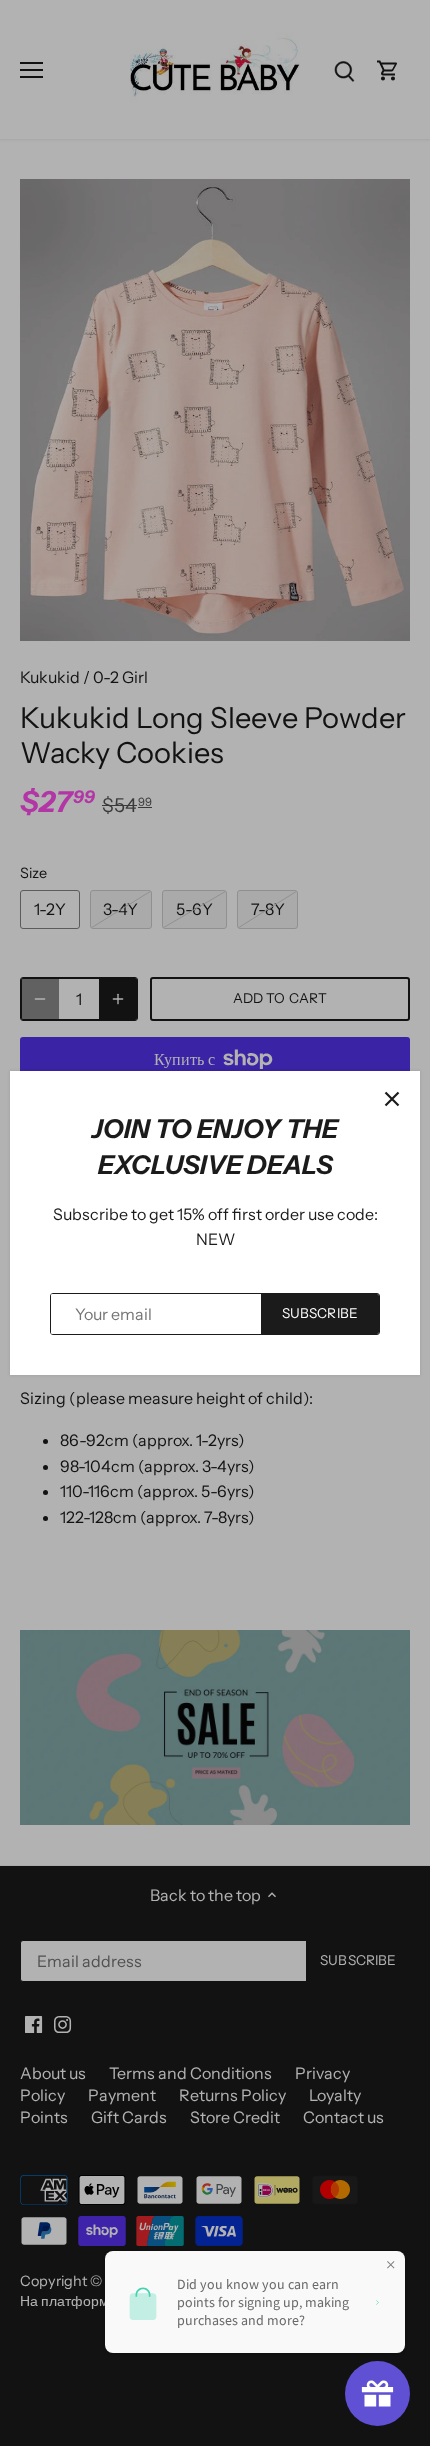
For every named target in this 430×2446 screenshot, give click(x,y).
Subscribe (320, 1313)
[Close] (392, 1099)
